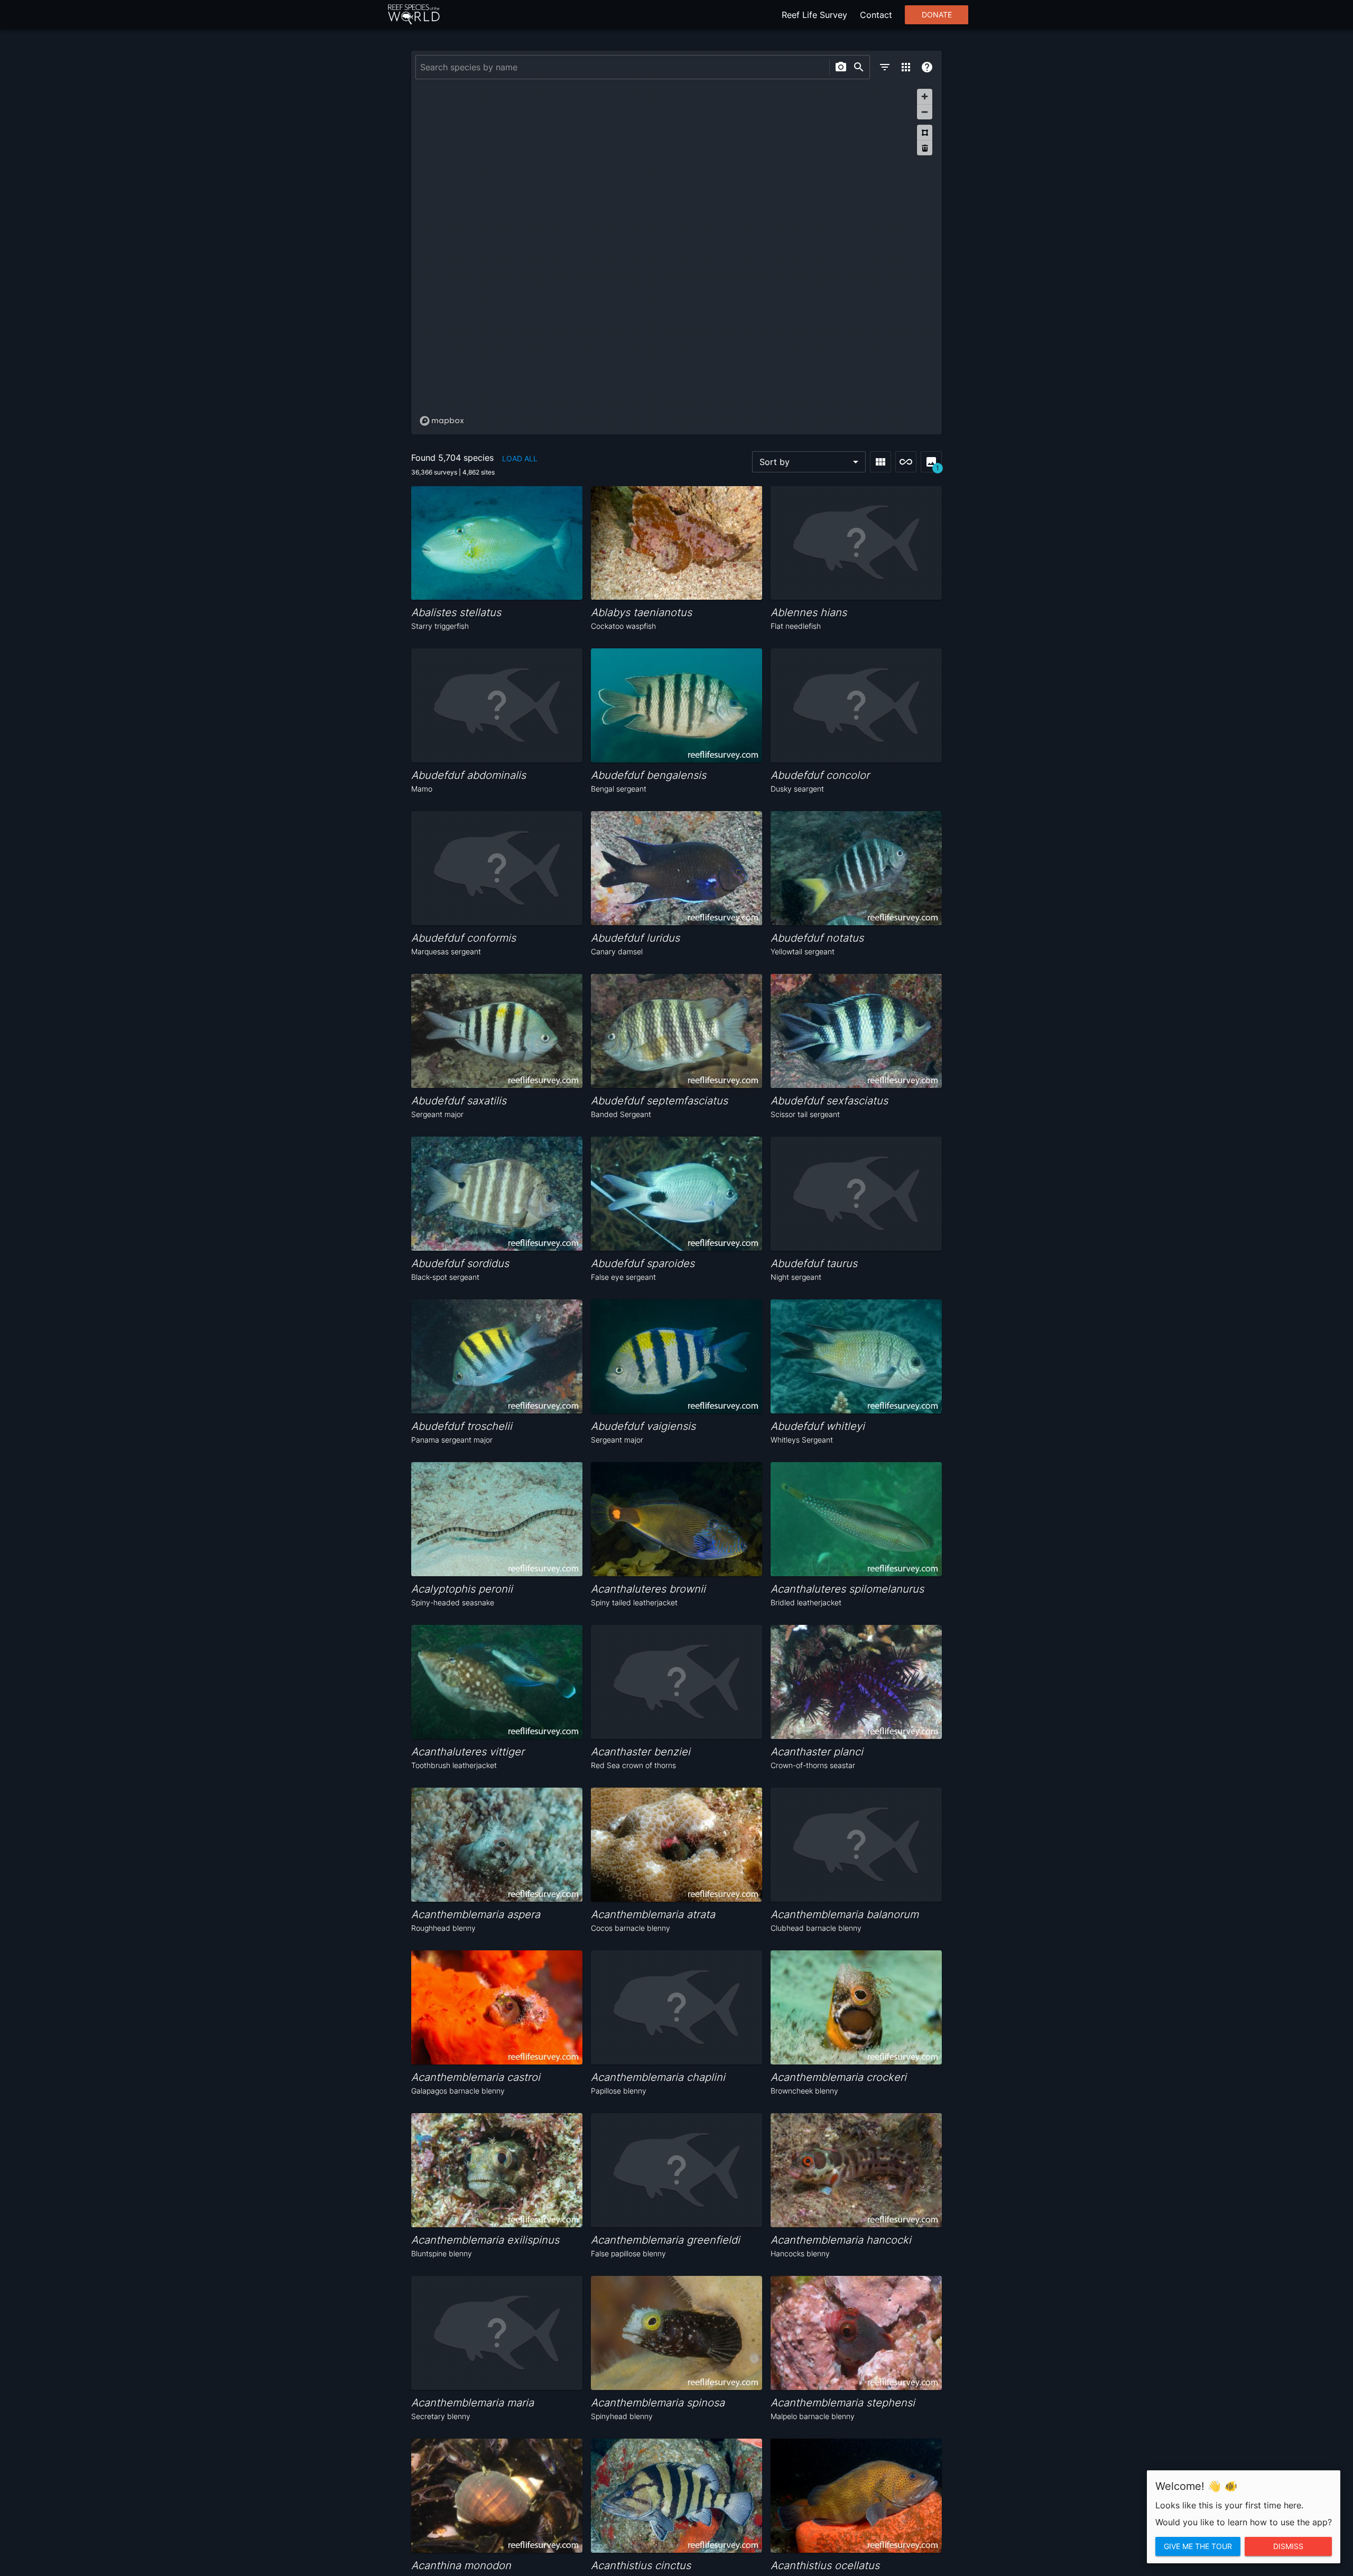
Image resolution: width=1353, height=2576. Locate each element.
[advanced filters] (885, 67)
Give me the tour (1198, 2546)
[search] (859, 67)
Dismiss (1288, 2546)
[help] (927, 67)
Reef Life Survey (814, 15)
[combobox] (621, 67)
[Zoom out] (925, 112)
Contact (876, 15)
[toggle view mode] (881, 462)
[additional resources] (906, 67)
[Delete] (925, 148)
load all (520, 458)
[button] (809, 462)
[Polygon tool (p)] (925, 132)
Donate (937, 15)
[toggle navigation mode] (906, 462)
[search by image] (841, 67)
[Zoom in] (925, 96)
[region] (676, 257)
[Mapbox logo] (442, 421)
